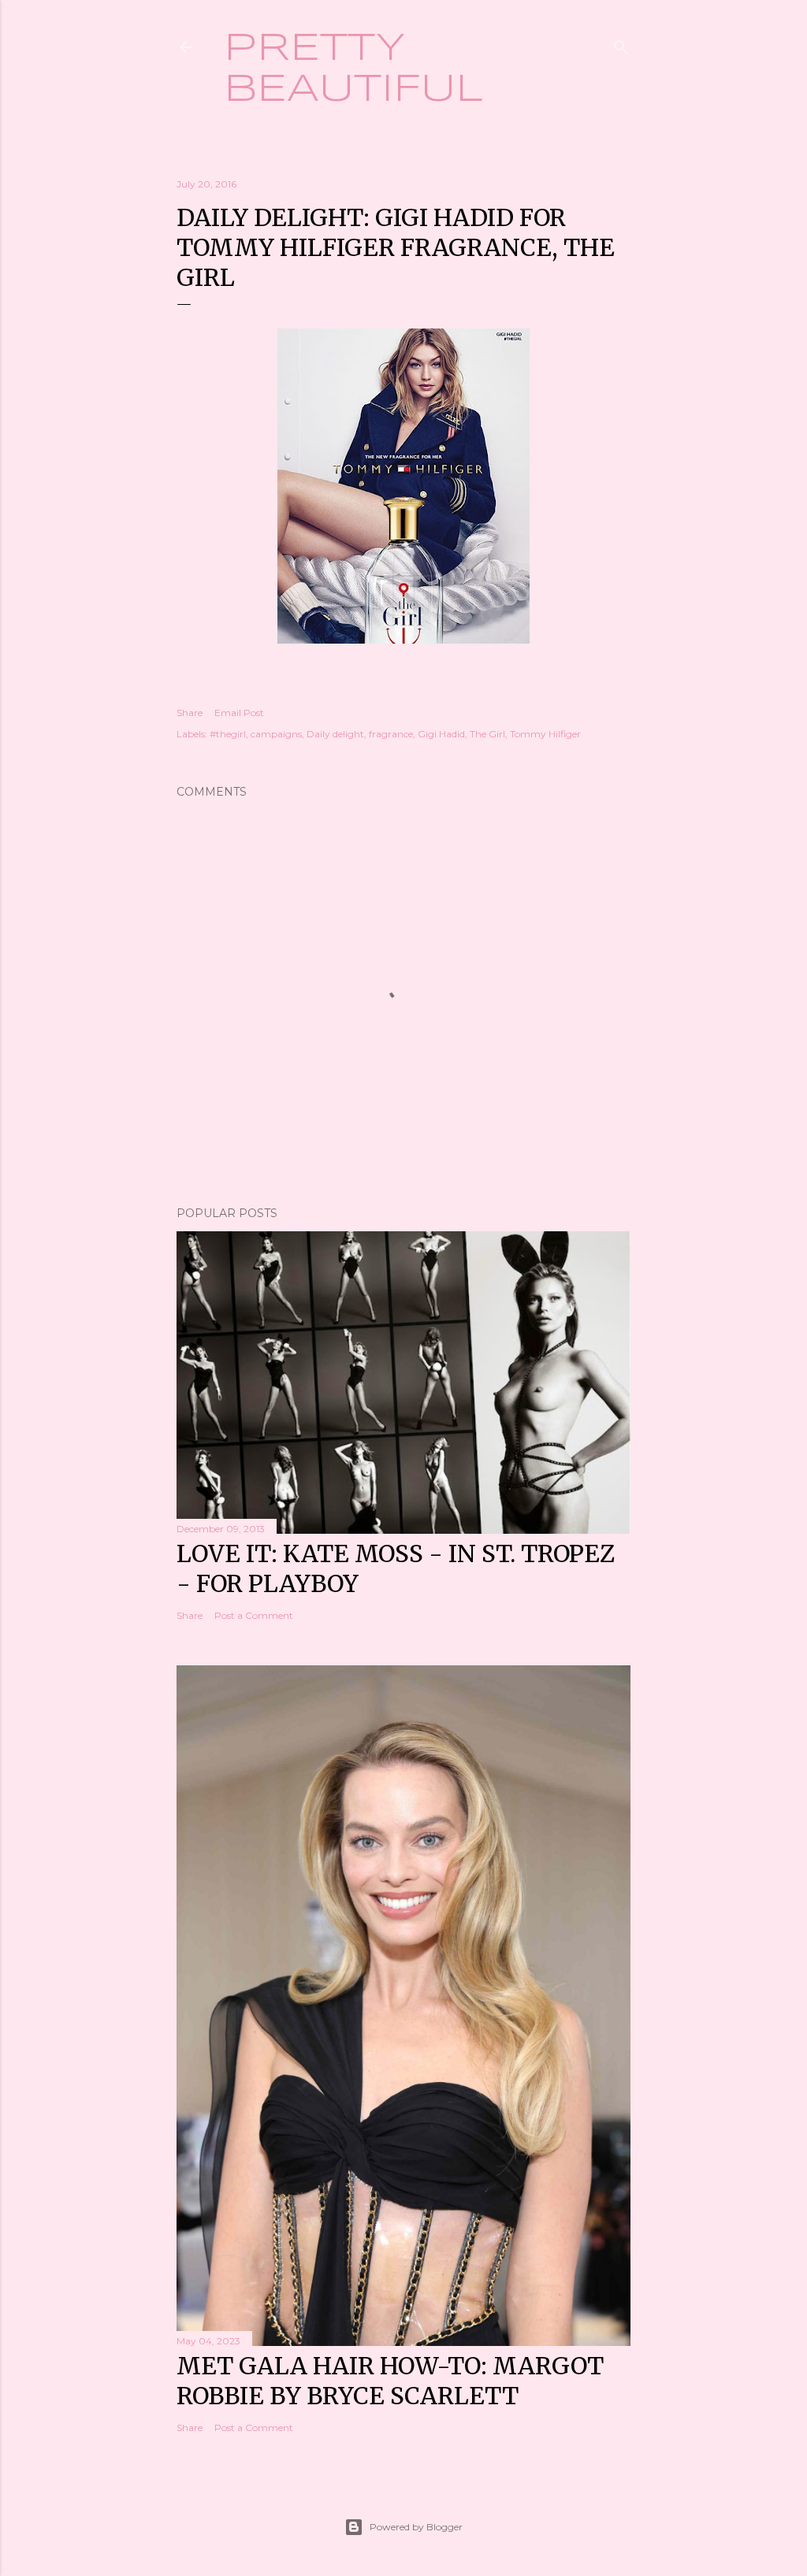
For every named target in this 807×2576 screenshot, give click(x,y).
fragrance (391, 734)
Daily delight (335, 734)
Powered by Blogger (416, 2527)
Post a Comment (254, 1615)
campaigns (276, 734)
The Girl (487, 734)
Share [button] (190, 713)
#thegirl (228, 734)
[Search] (621, 44)
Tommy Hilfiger (545, 734)
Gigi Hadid (441, 734)
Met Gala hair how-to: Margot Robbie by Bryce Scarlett (390, 2381)
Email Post (239, 713)
